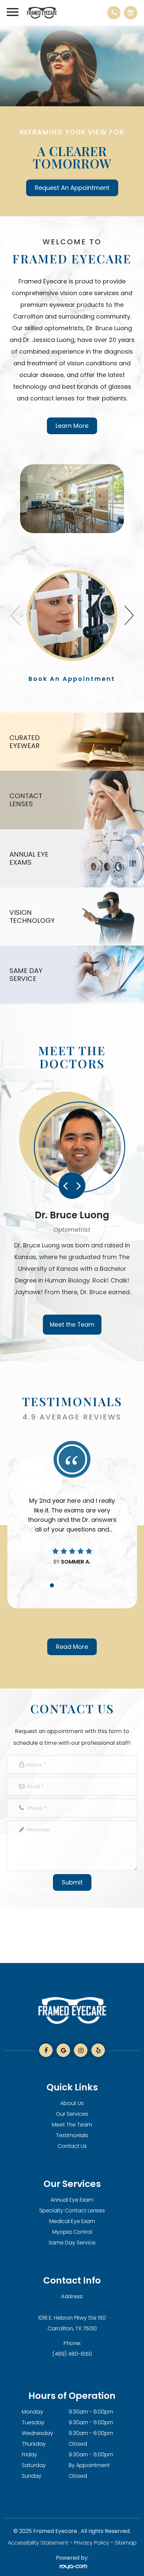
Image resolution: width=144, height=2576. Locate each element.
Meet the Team (72, 1325)
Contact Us (72, 2146)
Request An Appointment (72, 188)
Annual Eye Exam (72, 2200)
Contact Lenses (26, 800)
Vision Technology (29, 916)
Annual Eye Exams (29, 858)
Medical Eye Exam (72, 2221)
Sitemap (126, 2543)
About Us (72, 2103)
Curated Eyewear (25, 742)
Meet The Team (72, 2125)
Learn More (72, 426)
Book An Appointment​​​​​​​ (72, 679)
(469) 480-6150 (72, 2354)
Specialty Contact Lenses (72, 2211)
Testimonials (72, 2135)
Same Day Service (26, 975)
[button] (129, 613)
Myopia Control (72, 2232)
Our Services (72, 2114)
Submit (72, 1882)
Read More (72, 1647)
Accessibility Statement (38, 2543)
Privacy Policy (92, 2543)
